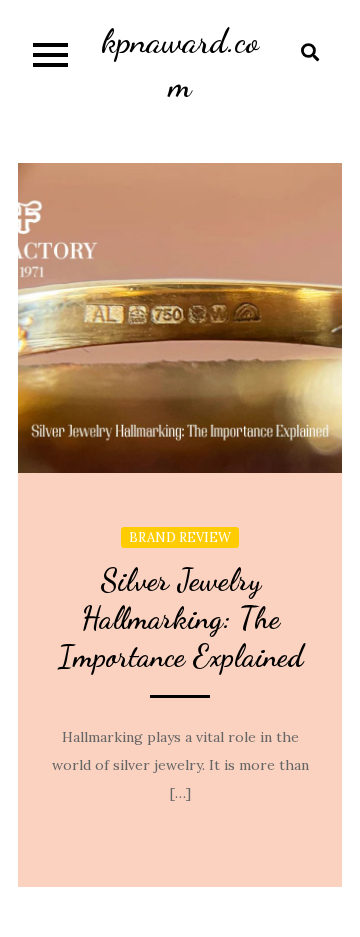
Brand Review (180, 537)
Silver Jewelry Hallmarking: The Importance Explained (180, 618)
